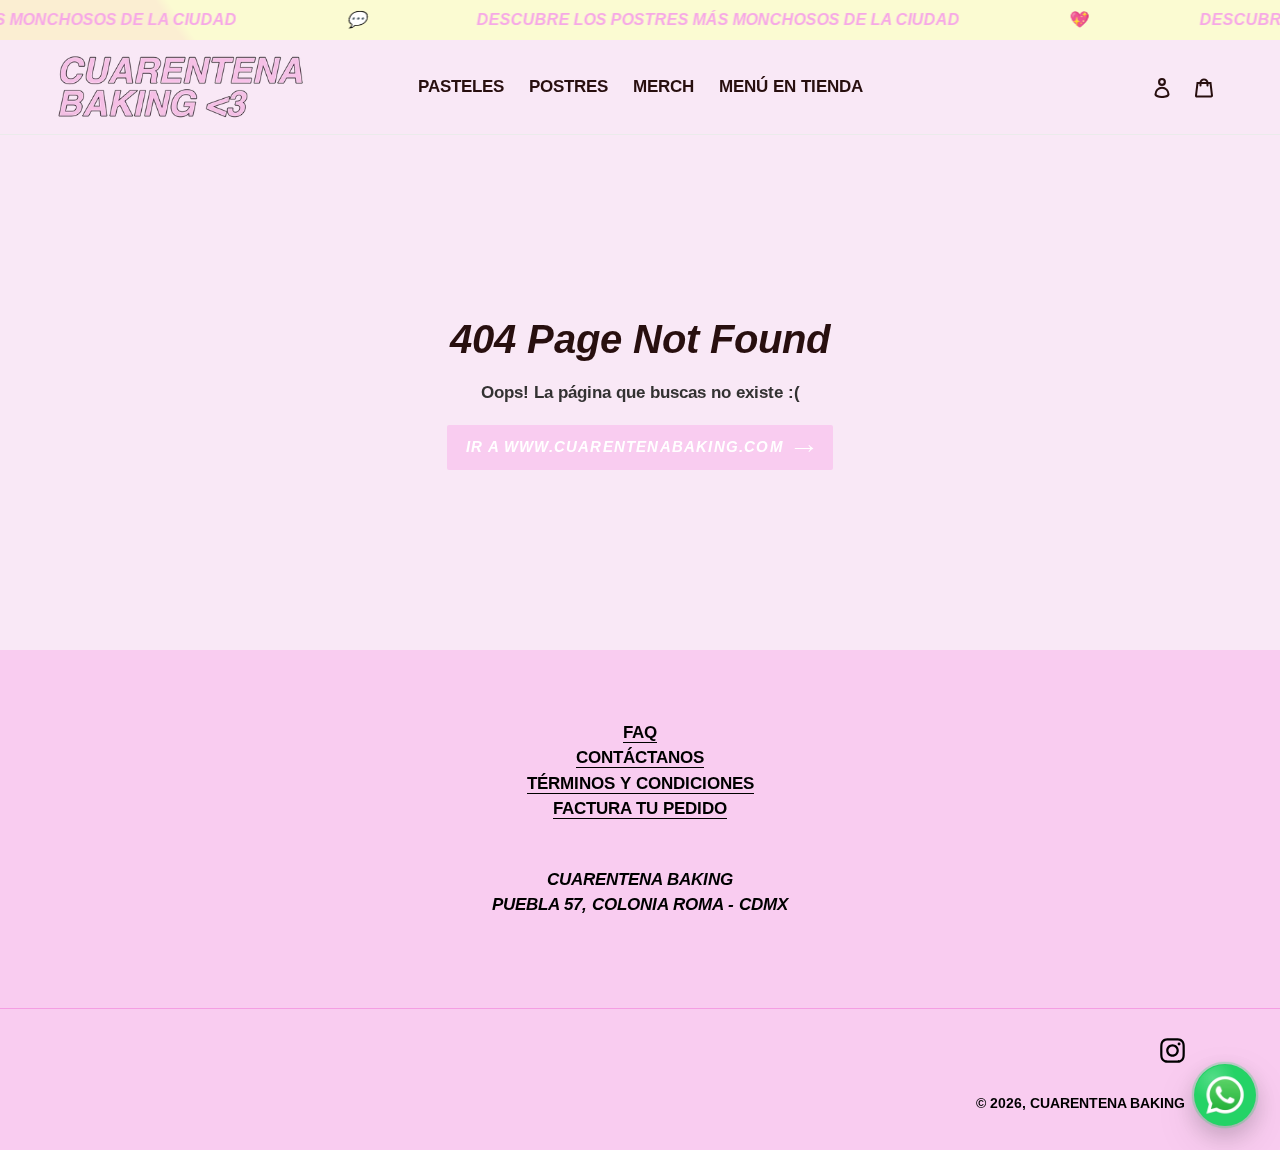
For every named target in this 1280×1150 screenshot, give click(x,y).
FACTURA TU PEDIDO (640, 808)
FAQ (640, 732)
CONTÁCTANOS (640, 757)
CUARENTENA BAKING (1107, 1103)
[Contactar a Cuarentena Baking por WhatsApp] (1225, 1095)
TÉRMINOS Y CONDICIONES (640, 783)
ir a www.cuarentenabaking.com (625, 446)
